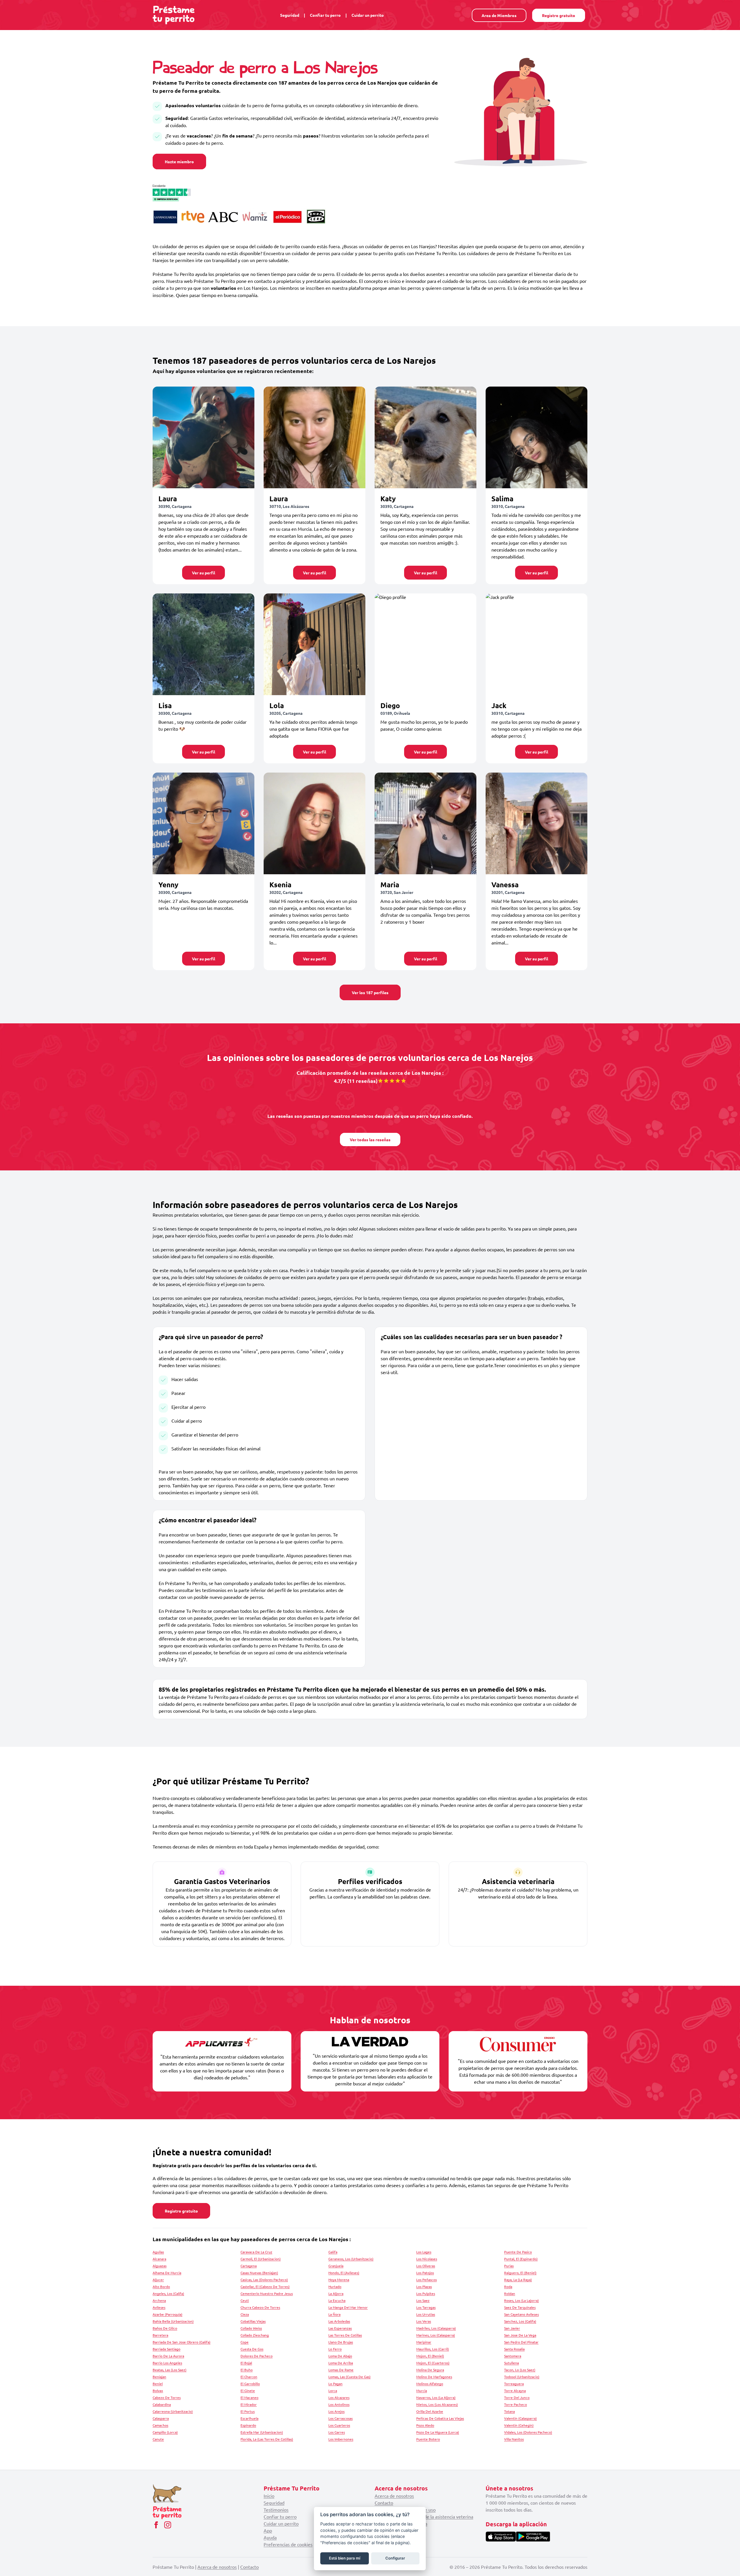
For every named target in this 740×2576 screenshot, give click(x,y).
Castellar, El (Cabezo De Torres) (265, 2287)
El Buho (247, 2370)
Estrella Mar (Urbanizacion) (262, 2432)
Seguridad (290, 15)
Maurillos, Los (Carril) (433, 2349)
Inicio (269, 2496)
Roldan (510, 2293)
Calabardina (162, 2404)
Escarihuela (249, 2418)
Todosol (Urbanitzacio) (522, 2377)
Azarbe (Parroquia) (168, 2314)
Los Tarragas (426, 2307)
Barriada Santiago (166, 2349)
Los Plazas (424, 2287)
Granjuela (336, 2266)
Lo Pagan (335, 2384)
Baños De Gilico (165, 2328)
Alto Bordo (161, 2287)
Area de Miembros (499, 15)
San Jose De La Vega (520, 2335)
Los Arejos (336, 2411)
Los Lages (424, 2252)
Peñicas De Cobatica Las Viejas (440, 2418)
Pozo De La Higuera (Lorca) (438, 2432)
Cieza (245, 2314)
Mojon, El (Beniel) (430, 2356)
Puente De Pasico (518, 2252)
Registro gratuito (559, 15)
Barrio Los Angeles (167, 2363)
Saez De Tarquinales (520, 2307)
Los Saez (423, 2300)
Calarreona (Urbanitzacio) (173, 2411)
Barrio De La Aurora (168, 2356)
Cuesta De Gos (252, 2349)
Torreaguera (514, 2384)
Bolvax (158, 2391)
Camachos (160, 2425)
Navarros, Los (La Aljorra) (436, 2397)
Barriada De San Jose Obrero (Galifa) (182, 2342)
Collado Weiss (251, 2328)
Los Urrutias (426, 2314)
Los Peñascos (427, 2280)
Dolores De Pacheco (257, 2356)
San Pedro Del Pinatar (521, 2342)
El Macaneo (249, 2397)
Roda (508, 2287)
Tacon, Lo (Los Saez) (520, 2370)
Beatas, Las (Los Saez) (170, 2370)
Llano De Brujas (341, 2342)
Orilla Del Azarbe (430, 2411)
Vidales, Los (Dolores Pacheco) (528, 2432)
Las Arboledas (339, 2321)
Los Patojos (425, 2273)
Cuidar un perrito (368, 15)
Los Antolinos (339, 2404)
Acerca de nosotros (394, 2496)
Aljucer (158, 2280)
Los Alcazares (339, 2397)
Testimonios (276, 2510)
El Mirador (249, 2404)
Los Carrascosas (341, 2418)
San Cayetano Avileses (521, 2314)
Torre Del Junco (517, 2397)
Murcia (422, 2391)
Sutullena (511, 2363)
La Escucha (337, 2300)
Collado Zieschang (255, 2335)
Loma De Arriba (341, 2363)
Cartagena (249, 2266)
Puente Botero (428, 2439)
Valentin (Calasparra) (520, 2418)
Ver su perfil (203, 573)
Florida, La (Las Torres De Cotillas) (267, 2439)
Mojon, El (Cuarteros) (433, 2363)
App (268, 2530)
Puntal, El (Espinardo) (521, 2259)
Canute (158, 2439)
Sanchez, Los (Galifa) (520, 2321)
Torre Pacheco (516, 2404)
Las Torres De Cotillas (345, 2335)
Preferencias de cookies (288, 2544)
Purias (509, 2266)
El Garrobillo (250, 2384)
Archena (159, 2300)
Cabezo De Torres (167, 2397)
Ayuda (270, 2537)
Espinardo (248, 2425)
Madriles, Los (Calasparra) (436, 2328)
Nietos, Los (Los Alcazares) (437, 2404)
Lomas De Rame (341, 2370)
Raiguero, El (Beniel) (520, 2273)
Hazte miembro (179, 162)
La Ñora (334, 2314)
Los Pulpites (426, 2293)
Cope (245, 2342)
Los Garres (337, 2432)
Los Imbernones (341, 2439)
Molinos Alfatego (430, 2384)
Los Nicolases (427, 2259)
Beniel (158, 2384)
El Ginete (248, 2391)
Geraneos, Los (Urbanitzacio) (351, 2259)
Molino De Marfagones (434, 2377)
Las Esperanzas (340, 2328)
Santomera (513, 2356)
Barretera (160, 2335)
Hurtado (335, 2287)
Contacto (384, 2503)
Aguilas (158, 2252)
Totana (509, 2411)
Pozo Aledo (425, 2425)
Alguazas (160, 2266)
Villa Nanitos (514, 2439)
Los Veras (424, 2321)
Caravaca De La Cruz (256, 2252)
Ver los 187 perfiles (370, 992)
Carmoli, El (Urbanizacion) (261, 2259)
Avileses (159, 2307)
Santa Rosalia (514, 2349)
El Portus (248, 2411)
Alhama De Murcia (167, 2273)
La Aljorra (336, 2293)
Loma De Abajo (340, 2356)
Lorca (333, 2391)
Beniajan (159, 2377)
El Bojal (246, 2363)
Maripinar (424, 2342)
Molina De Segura (430, 2370)
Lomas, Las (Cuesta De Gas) (349, 2377)
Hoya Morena (339, 2280)
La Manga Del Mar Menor (348, 2307)
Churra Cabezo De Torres (260, 2307)
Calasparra (161, 2418)
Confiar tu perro (325, 15)
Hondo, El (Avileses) (344, 2273)
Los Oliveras (426, 2266)
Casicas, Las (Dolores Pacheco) (264, 2280)
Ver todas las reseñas (370, 1139)
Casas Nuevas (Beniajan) (259, 2273)
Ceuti (245, 2300)
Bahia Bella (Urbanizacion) (173, 2321)
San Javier (512, 2328)
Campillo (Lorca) (165, 2432)
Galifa (333, 2252)
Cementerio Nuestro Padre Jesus (267, 2293)
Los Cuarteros (339, 2425)
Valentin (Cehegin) (519, 2425)
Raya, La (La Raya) (518, 2280)
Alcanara (159, 2259)
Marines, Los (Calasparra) (436, 2335)
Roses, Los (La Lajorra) (521, 2300)
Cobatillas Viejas (253, 2321)
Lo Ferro (335, 2349)
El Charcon (249, 2377)
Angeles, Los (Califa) (168, 2293)
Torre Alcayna (515, 2391)
